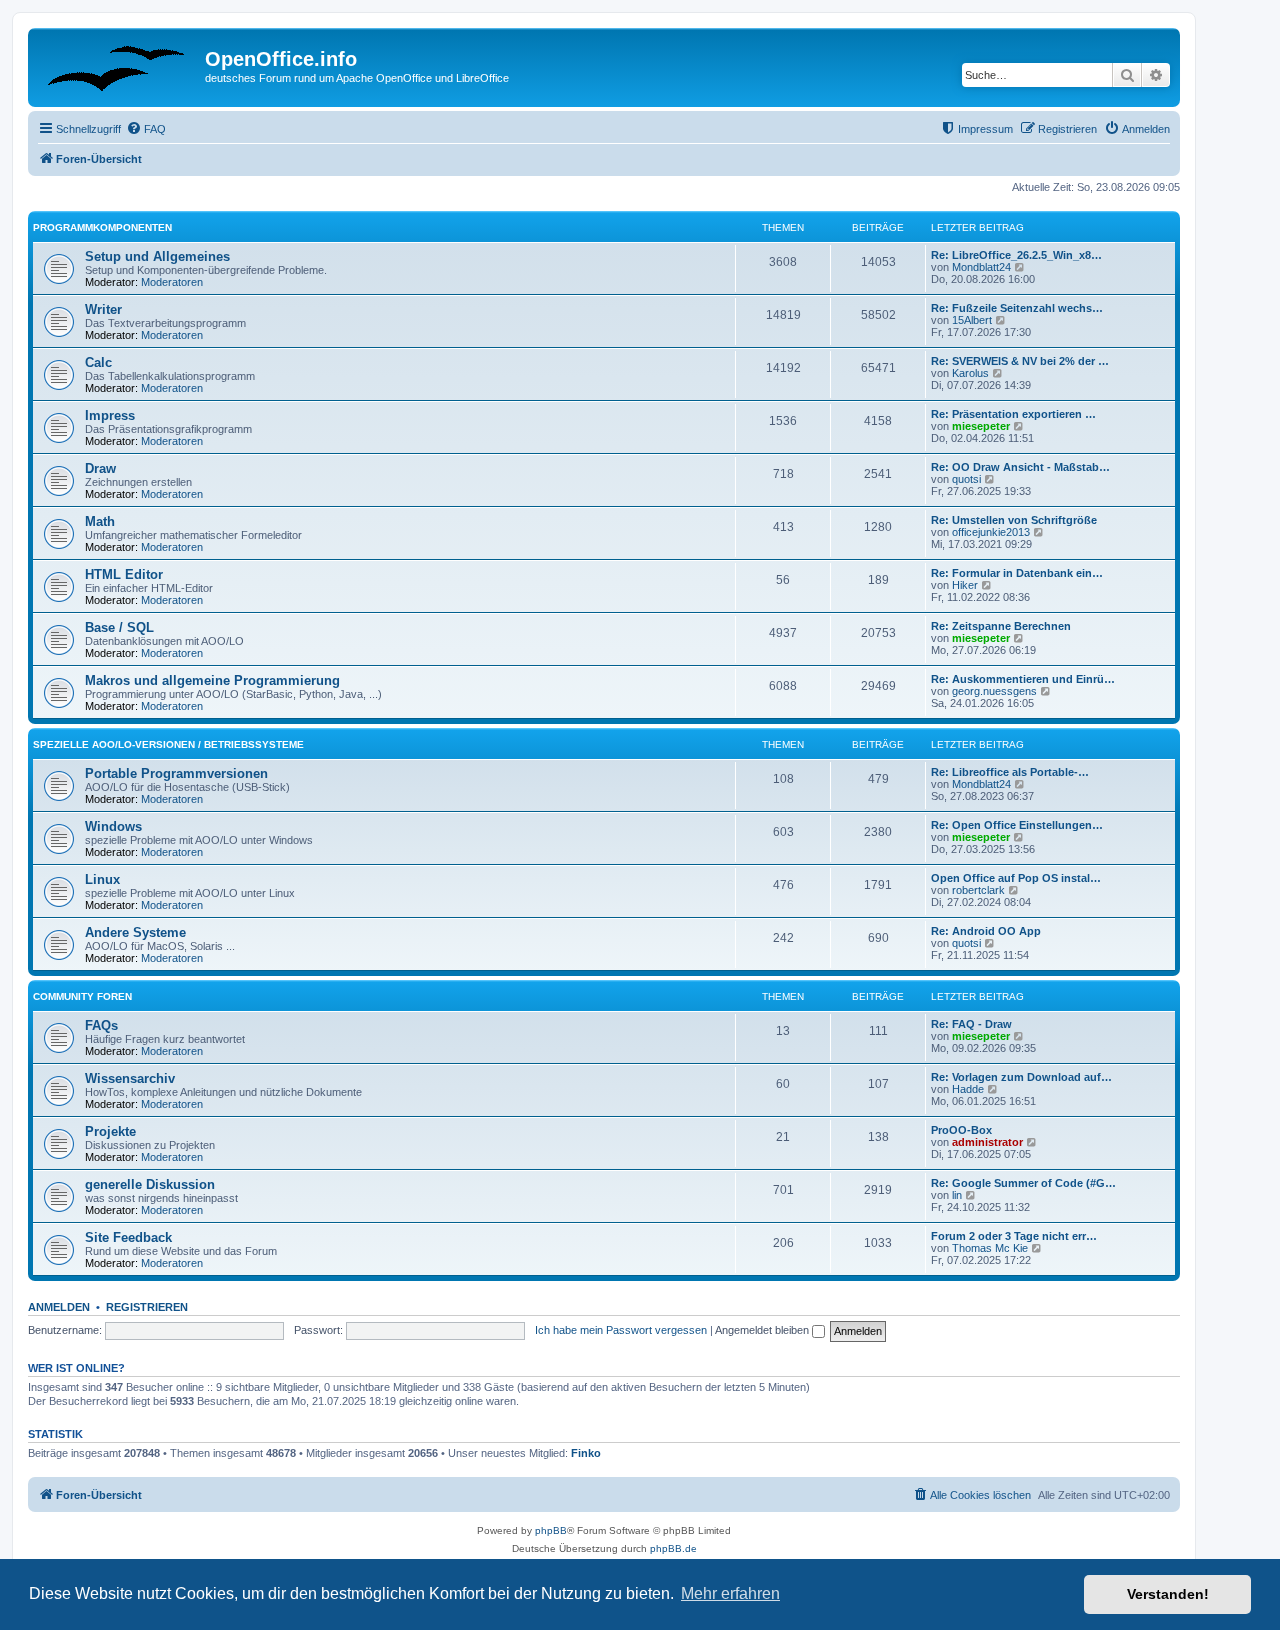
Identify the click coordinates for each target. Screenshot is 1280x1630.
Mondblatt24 (981, 267)
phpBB (551, 1530)
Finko (586, 1453)
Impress (110, 415)
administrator (987, 1142)
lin (957, 1195)
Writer (103, 309)
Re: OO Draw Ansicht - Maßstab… (1020, 467)
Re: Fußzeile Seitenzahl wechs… (1017, 308)
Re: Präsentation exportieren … (1013, 414)
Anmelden (59, 1307)
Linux (102, 879)
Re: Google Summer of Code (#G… (1023, 1183)
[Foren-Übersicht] (119, 65)
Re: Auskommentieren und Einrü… (1023, 679)
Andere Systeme (135, 932)
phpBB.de (673, 1548)
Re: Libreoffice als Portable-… (1010, 772)
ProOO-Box (961, 1130)
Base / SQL (119, 627)
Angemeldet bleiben (763, 1330)
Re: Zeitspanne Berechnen (1001, 626)
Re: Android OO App (986, 931)
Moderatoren (172, 282)
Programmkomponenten (102, 227)
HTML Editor (124, 574)
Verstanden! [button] (1168, 1594)
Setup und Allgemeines (157, 256)
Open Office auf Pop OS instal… (1016, 878)
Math (100, 521)
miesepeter (981, 426)
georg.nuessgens (994, 691)
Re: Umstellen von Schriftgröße (1014, 520)
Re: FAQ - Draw (971, 1024)
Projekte (110, 1131)
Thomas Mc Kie (990, 1248)
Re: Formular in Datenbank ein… (1017, 573)
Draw (100, 468)
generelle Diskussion (150, 1184)
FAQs (101, 1025)
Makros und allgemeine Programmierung (212, 680)
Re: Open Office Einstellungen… (1017, 825)
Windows (113, 826)
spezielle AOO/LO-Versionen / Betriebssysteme (168, 744)
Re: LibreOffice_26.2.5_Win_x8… (1016, 255)
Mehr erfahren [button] (730, 1593)
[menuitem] (146, 129)
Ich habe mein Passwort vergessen (621, 1330)
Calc (98, 362)
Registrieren (147, 1307)
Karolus (970, 373)
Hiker (965, 585)
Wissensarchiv (130, 1078)
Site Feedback (128, 1237)
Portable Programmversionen (176, 773)
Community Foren (82, 996)
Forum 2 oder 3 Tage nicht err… (1014, 1236)
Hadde (968, 1089)
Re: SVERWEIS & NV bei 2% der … (1020, 361)
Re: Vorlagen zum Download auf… (1021, 1077)
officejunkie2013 (991, 532)
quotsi (966, 479)
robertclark (978, 890)
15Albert (972, 320)
